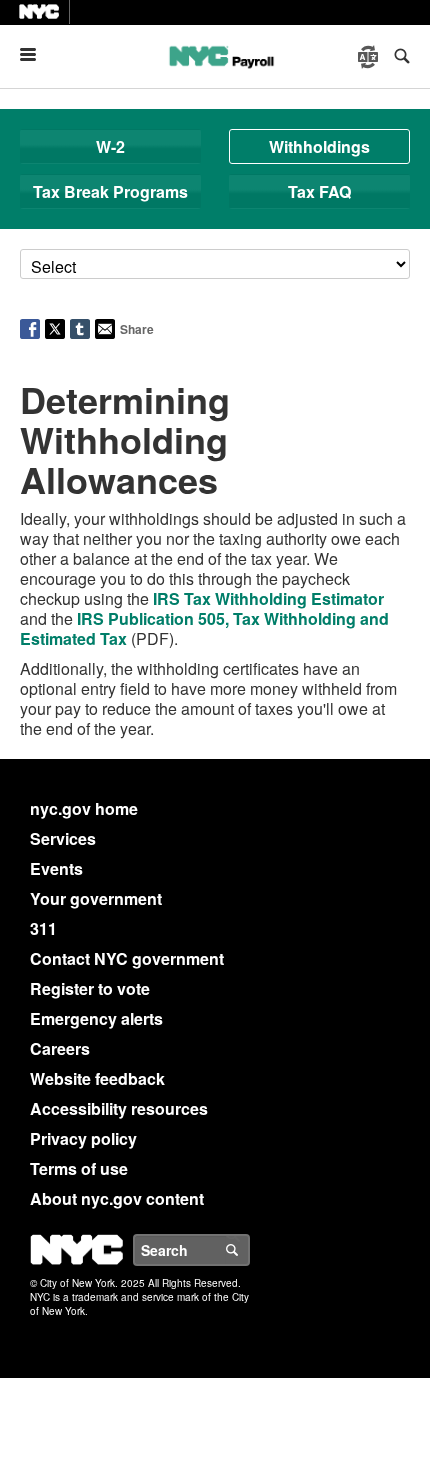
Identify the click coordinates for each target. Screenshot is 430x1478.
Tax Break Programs (110, 191)
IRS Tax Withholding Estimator (268, 598)
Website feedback (97, 1078)
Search (249, 1250)
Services (63, 838)
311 (43, 928)
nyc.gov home (84, 808)
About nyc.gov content (117, 1198)
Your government (96, 898)
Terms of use (79, 1168)
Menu (36, 54)
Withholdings (319, 146)
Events (56, 868)
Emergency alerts (96, 1018)
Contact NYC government (127, 958)
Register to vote (90, 988)
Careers (60, 1048)
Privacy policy (83, 1138)
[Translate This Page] (370, 57)
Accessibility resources (119, 1108)
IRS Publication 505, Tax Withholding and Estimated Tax (204, 628)
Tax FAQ (319, 191)
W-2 (110, 146)
